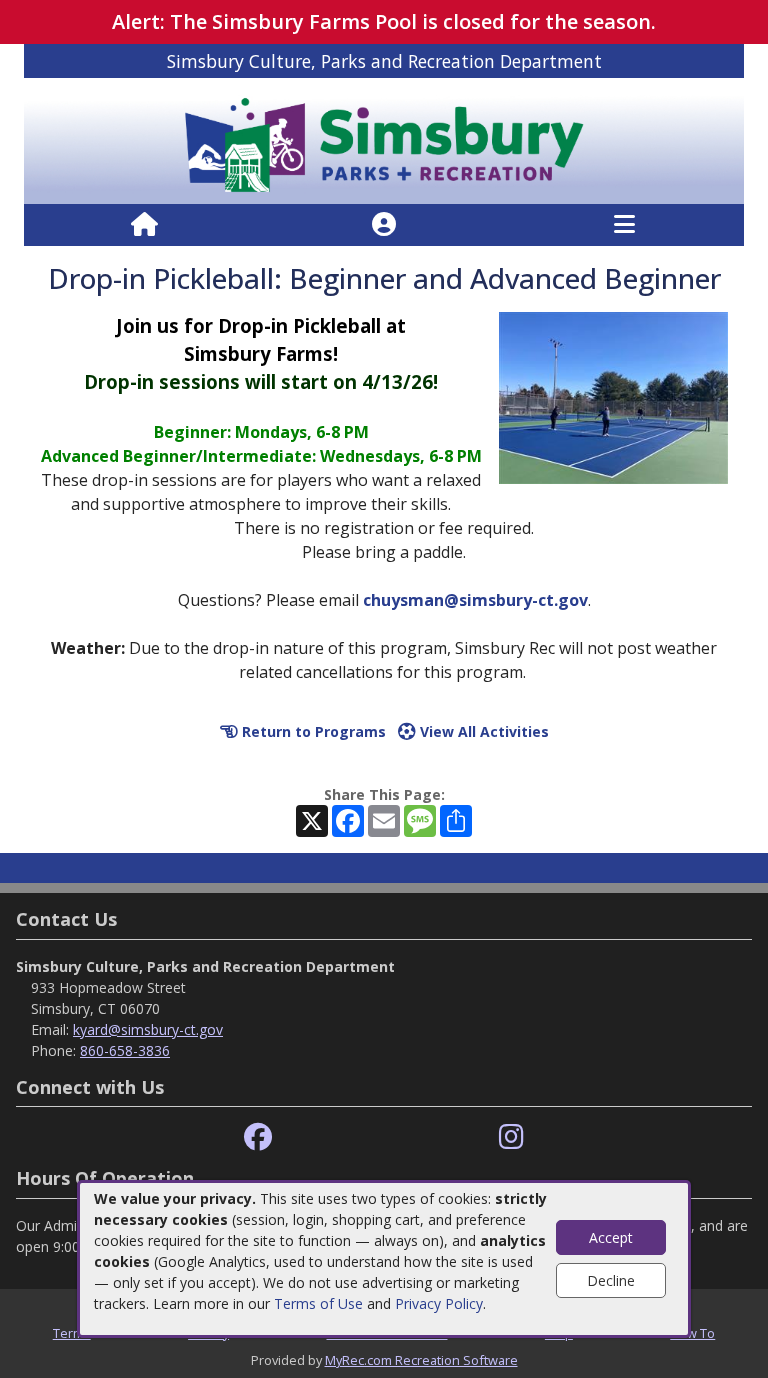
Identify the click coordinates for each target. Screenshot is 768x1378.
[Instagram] (511, 1137)
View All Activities (482, 731)
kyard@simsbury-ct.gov (148, 1029)
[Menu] (624, 225)
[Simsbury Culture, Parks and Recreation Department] (384, 139)
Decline (611, 1280)
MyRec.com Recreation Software (421, 1360)
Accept (611, 1237)
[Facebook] (258, 1137)
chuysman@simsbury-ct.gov (475, 600)
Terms (72, 1333)
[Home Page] (144, 225)
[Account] (384, 225)
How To (692, 1333)
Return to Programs (312, 731)
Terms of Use (318, 1303)
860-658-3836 (125, 1050)
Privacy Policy (439, 1303)
